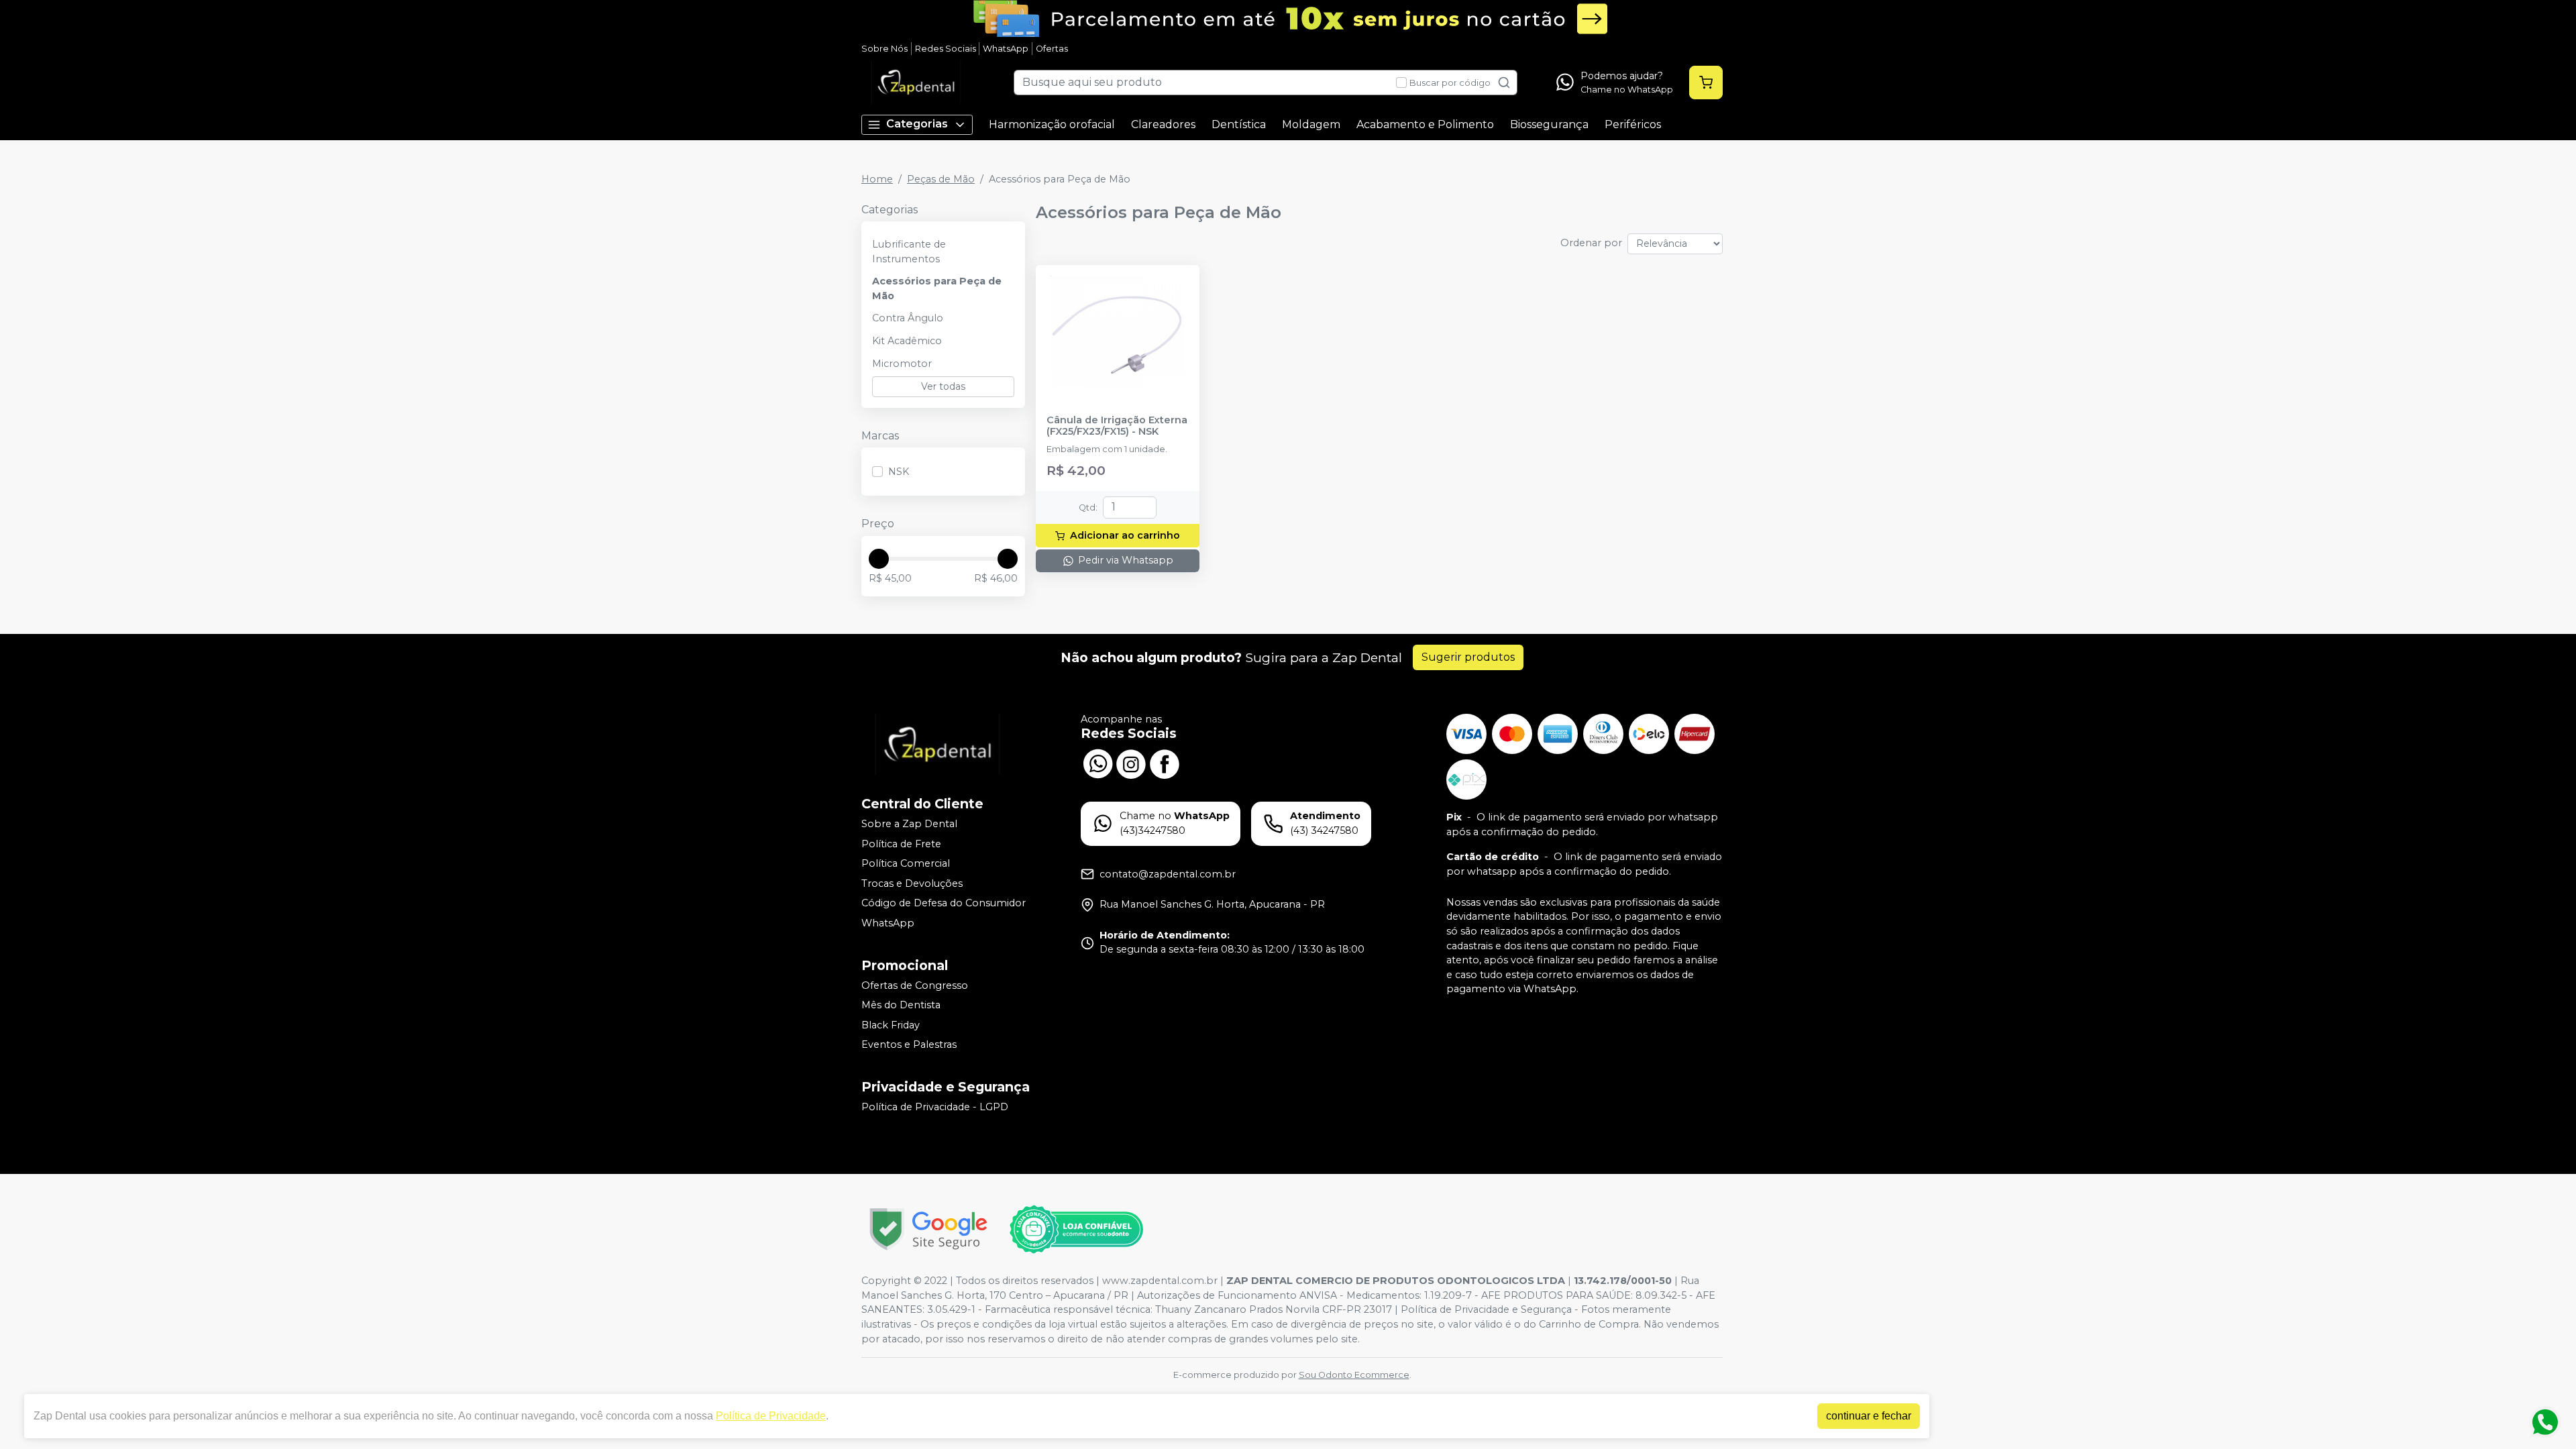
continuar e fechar (1869, 1416)
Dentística (1239, 124)
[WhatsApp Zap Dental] (1097, 762)
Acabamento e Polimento (1425, 124)
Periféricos (1633, 124)
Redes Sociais (946, 49)
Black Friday (891, 1025)
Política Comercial (906, 863)
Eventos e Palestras (909, 1045)
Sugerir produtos (1468, 657)
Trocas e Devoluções (912, 883)
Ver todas (943, 386)
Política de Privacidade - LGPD (935, 1107)
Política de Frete (901, 844)
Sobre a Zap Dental (909, 824)
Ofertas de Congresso (915, 985)
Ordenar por (1591, 243)
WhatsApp (1006, 49)
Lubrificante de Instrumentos (909, 252)
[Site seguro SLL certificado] (928, 1229)
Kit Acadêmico (907, 341)
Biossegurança (1549, 124)
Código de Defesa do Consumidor (944, 904)
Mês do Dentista (901, 1005)
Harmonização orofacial (1052, 124)
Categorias (917, 124)
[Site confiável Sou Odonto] (1076, 1230)
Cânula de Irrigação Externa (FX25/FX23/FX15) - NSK (1117, 426)
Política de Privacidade (771, 1416)
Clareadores (1163, 124)
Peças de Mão (941, 179)
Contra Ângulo (908, 318)
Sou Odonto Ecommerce (1354, 1375)
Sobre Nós (884, 49)
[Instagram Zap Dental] (1131, 762)
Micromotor (902, 364)
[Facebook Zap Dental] (1165, 762)
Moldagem (1311, 124)
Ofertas (1052, 49)
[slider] (879, 559)
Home (877, 179)
